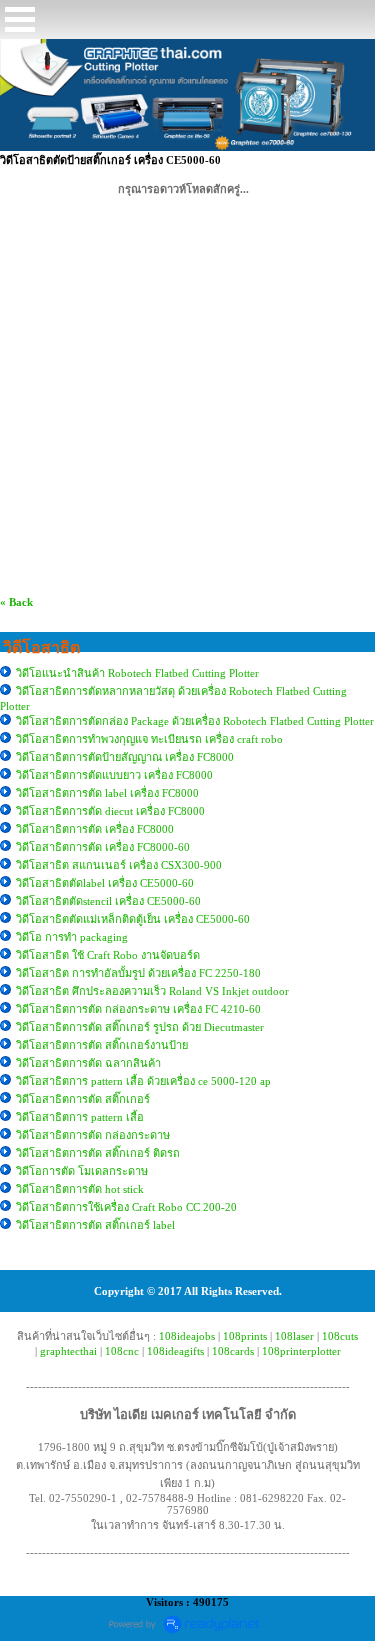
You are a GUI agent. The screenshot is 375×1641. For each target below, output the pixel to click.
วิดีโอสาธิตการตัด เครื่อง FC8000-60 (103, 847)
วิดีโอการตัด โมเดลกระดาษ (82, 1171)
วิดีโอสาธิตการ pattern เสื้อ (80, 1117)
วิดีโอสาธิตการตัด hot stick (80, 1189)
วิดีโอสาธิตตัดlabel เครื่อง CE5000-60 (105, 883)
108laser (294, 1336)
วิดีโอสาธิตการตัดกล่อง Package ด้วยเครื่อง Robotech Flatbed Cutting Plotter (195, 721)
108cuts (340, 1336)
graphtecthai (68, 1351)
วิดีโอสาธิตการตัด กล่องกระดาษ (93, 1135)
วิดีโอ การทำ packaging (72, 937)
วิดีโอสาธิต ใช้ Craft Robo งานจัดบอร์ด (108, 955)
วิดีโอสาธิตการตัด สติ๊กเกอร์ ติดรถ (98, 1153)
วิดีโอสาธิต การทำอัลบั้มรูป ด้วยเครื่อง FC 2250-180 (138, 973)
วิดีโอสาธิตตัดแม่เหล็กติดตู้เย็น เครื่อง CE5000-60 (133, 919)
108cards (233, 1351)
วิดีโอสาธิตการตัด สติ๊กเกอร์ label (95, 1225)
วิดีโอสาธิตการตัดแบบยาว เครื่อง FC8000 (114, 775)
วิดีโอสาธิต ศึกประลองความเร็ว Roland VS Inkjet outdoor (152, 991)
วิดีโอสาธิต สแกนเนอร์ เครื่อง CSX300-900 (119, 865)
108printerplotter (301, 1351)
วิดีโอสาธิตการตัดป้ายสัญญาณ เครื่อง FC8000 (125, 757)
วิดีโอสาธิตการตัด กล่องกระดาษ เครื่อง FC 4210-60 (138, 1009)
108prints (245, 1336)
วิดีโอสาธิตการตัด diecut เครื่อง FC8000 (110, 811)
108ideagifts (175, 1351)
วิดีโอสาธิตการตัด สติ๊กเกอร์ (83, 1099)
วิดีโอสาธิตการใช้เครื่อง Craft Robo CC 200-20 (126, 1207)
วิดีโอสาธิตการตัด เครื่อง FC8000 (95, 829)
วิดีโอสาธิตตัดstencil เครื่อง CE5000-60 (108, 901)
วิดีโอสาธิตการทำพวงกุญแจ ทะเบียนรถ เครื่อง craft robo (149, 739)
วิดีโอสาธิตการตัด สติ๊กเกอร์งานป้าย (102, 1045)
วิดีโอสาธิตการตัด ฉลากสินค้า (88, 1063)
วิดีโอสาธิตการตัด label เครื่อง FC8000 (107, 793)
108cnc (122, 1351)
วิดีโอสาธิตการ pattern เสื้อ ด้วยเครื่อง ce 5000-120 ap (143, 1081)
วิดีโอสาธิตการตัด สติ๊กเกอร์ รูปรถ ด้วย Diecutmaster (140, 1027)
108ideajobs (187, 1336)
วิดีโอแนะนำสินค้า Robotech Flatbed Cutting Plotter (137, 673)
